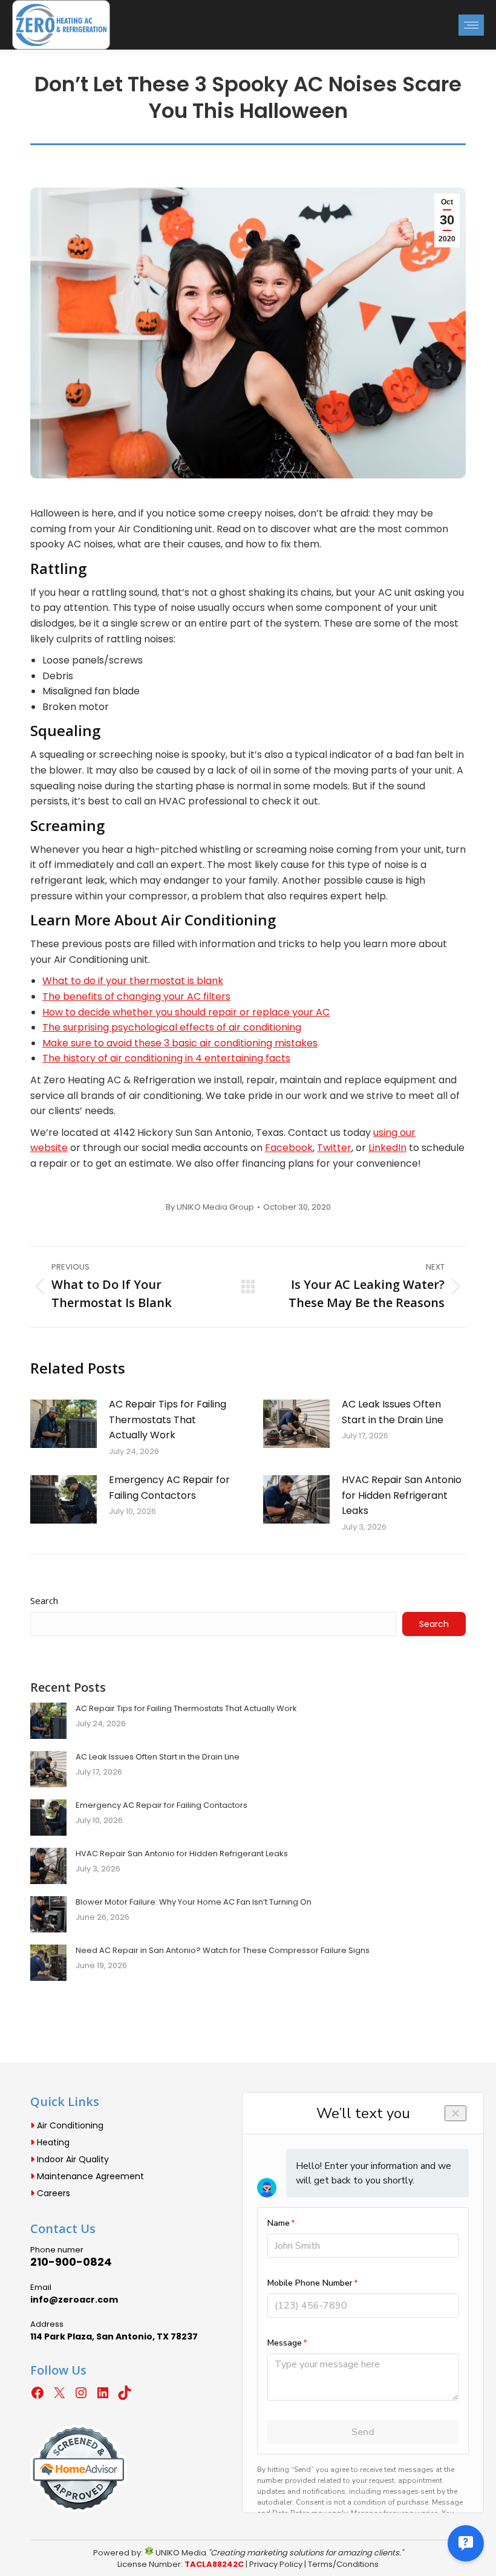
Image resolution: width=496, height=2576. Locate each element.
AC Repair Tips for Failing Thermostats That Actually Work (168, 1420)
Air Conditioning (69, 2125)
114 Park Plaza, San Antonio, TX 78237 (114, 2336)
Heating (52, 2142)
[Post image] (64, 1424)
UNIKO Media (180, 2553)
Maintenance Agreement (89, 2176)
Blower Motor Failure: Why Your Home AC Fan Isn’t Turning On (194, 1902)
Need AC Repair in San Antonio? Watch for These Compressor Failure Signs (223, 1950)
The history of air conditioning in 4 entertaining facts (166, 1058)
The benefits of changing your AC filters (136, 996)
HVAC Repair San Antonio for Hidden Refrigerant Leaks (402, 1495)
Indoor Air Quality (72, 2159)
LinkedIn (387, 1148)
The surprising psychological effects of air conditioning (172, 1027)
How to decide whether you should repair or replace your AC (186, 1012)
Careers (52, 2193)
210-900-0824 (71, 2262)
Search (44, 1600)
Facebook (289, 1148)
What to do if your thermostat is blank (133, 981)
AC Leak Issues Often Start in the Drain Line (393, 1412)
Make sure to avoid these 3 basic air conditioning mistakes (180, 1043)
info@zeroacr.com (74, 2300)
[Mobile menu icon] (471, 25)
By (210, 1207)
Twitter (334, 1148)
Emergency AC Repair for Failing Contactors (169, 1488)
